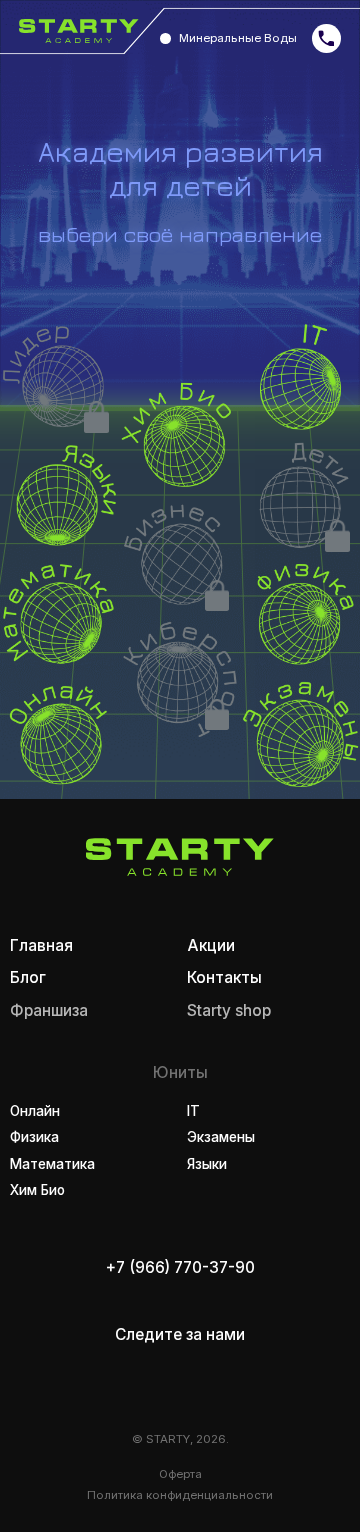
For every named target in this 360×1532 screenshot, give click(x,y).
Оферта (180, 1474)
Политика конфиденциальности (180, 1495)
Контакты (224, 977)
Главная (41, 945)
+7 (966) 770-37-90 (180, 1267)
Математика (52, 1164)
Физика (34, 1137)
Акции (211, 945)
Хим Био (37, 1190)
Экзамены (221, 1137)
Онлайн (35, 1111)
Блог (28, 977)
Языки (207, 1164)
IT (193, 1111)
